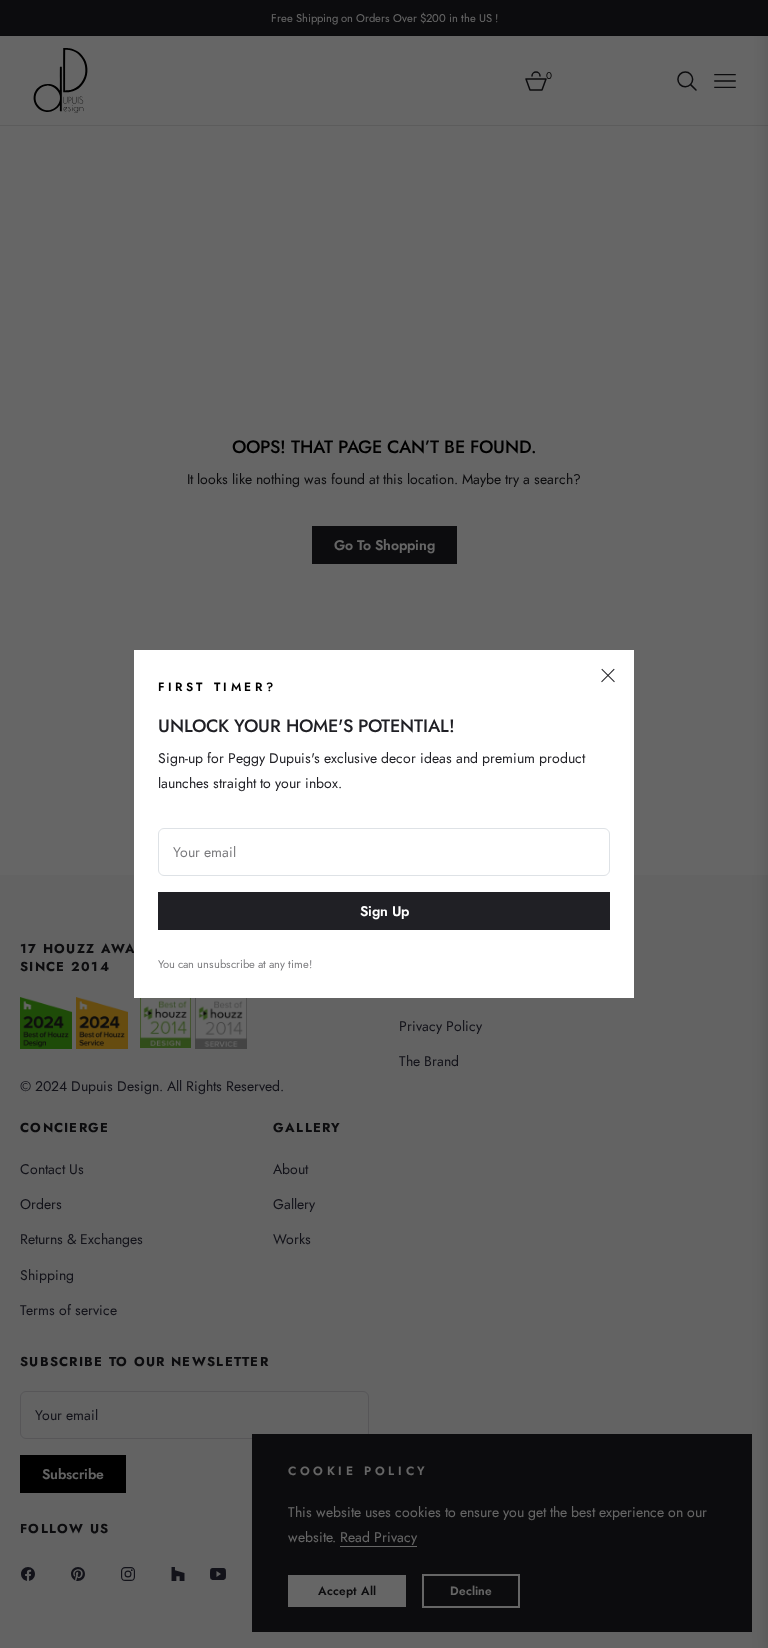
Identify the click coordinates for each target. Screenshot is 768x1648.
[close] (608, 676)
